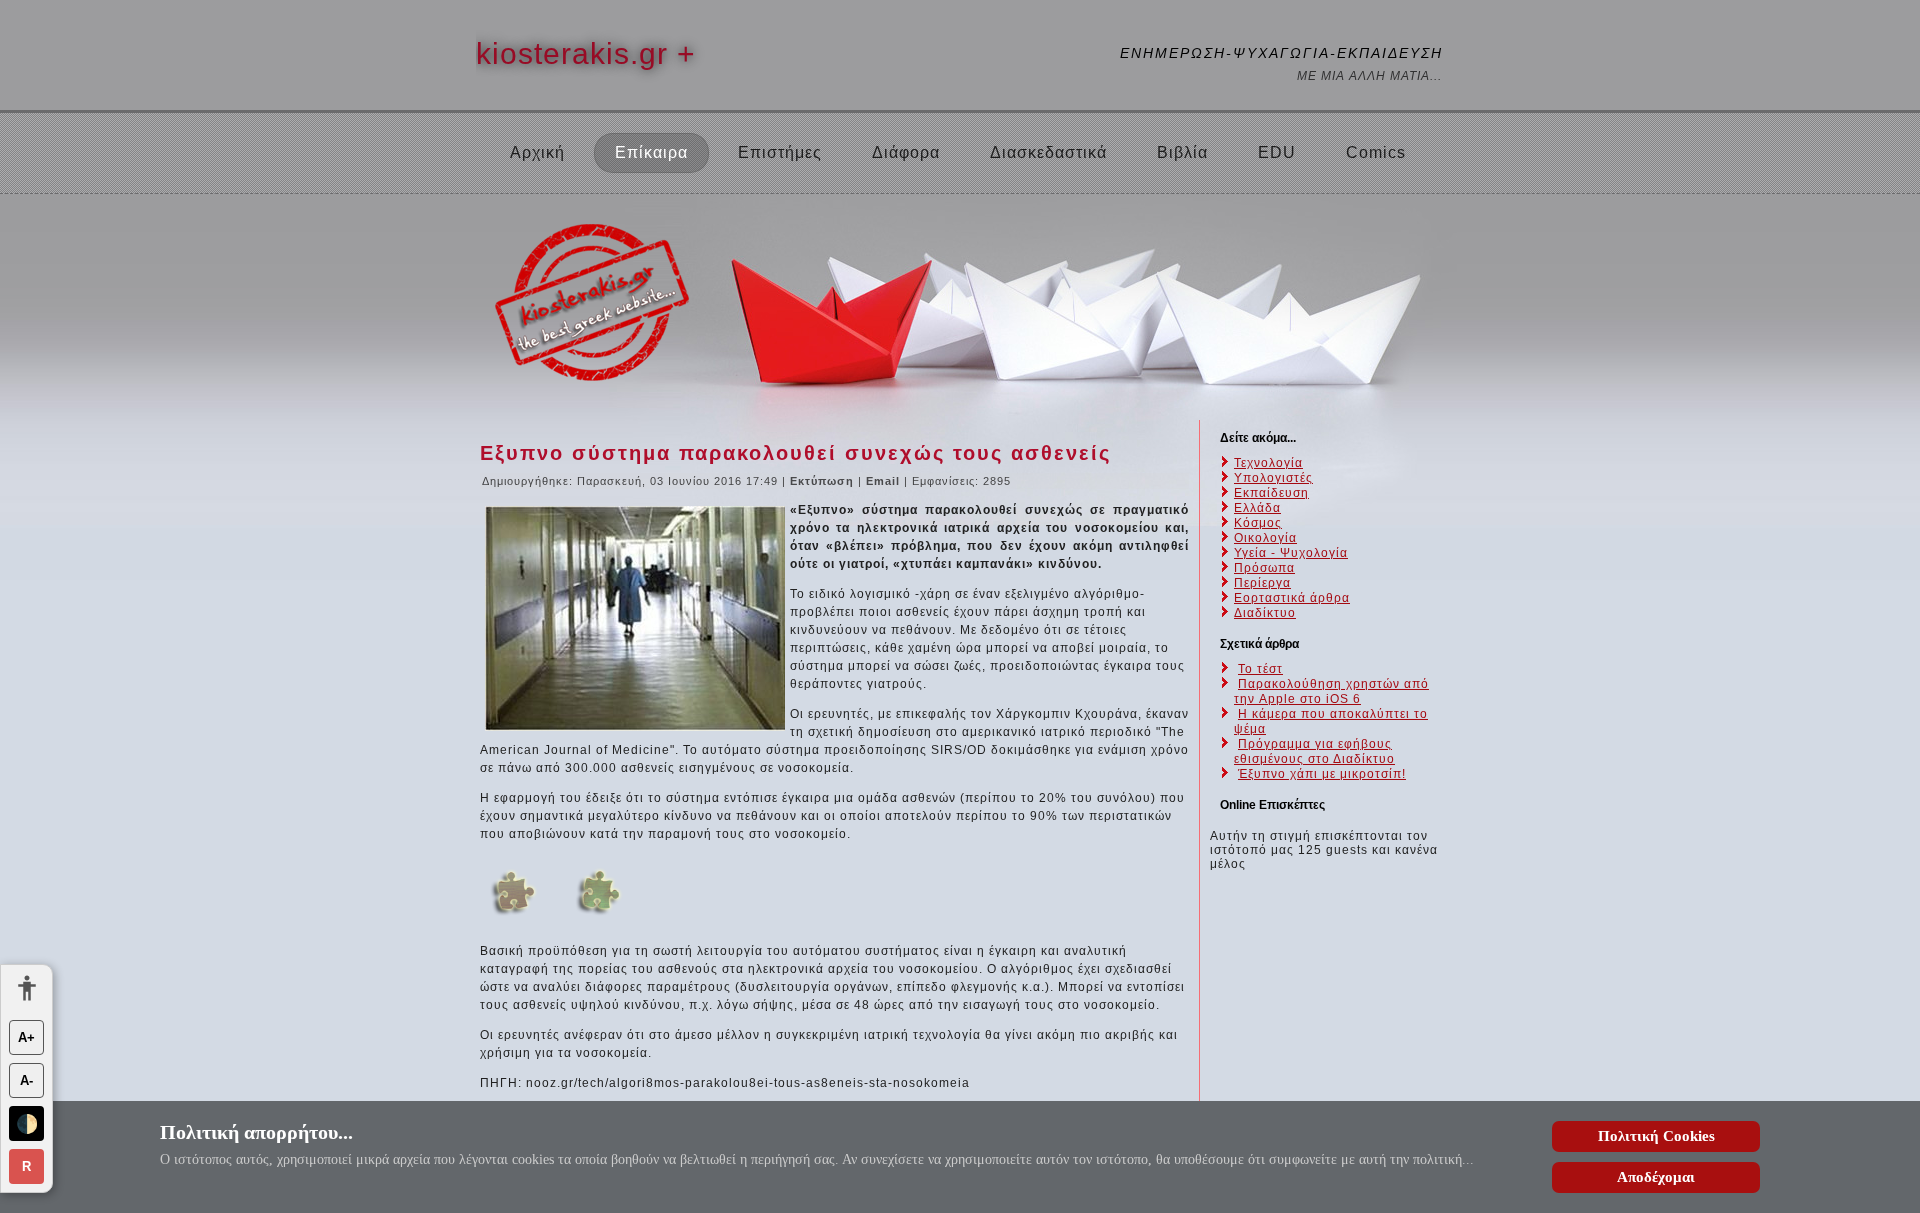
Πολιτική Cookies (1656, 1136)
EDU (1277, 152)
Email (885, 481)
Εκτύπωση (824, 481)
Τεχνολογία (1268, 463)
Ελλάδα (1257, 508)
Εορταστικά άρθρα (1292, 598)
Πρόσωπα (1264, 568)
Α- (26, 1080)
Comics (1376, 152)
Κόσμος (1258, 523)
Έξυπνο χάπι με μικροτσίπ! (1322, 774)
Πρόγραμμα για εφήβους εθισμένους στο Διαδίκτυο (1314, 751)
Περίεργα (1262, 583)
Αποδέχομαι (1656, 1177)
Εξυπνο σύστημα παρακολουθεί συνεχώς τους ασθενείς (795, 453)
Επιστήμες (780, 152)
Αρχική (537, 152)
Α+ (26, 1037)
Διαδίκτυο (1265, 613)
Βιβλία (1182, 152)
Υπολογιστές (1273, 478)
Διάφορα (906, 152)
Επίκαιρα (651, 152)
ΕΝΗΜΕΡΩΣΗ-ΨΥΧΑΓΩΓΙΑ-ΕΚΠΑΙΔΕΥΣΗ (1281, 53)
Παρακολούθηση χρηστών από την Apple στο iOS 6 (1331, 691)
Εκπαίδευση (1271, 493)
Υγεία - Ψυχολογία (1291, 553)
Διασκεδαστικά (1048, 152)
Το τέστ (1260, 669)
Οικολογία (1265, 538)
